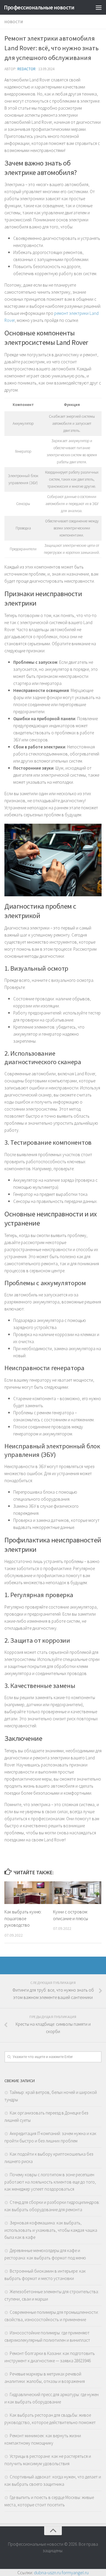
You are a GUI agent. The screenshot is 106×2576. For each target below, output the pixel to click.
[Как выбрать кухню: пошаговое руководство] (29, 1893)
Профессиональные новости (39, 7)
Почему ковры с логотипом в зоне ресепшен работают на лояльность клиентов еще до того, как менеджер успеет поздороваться (50, 2182)
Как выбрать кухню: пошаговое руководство (23, 1918)
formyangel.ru (75, 2572)
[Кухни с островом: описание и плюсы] (77, 1893)
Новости (14, 22)
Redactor (26, 69)
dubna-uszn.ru (47, 2572)
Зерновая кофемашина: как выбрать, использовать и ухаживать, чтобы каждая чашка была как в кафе (51, 2230)
